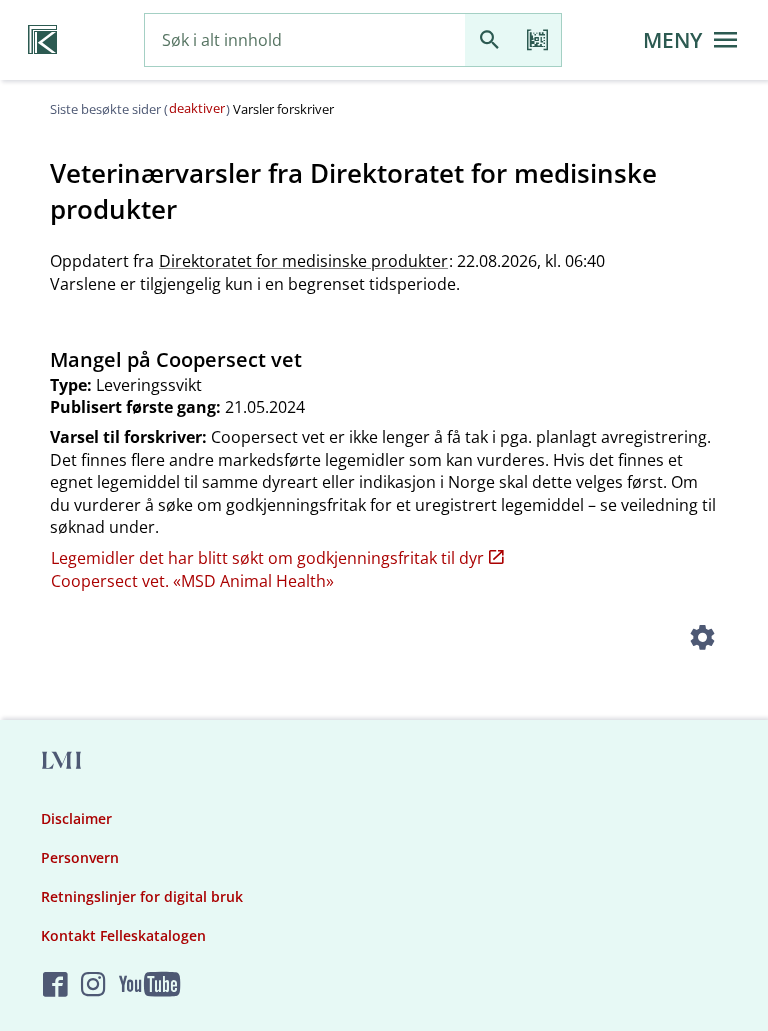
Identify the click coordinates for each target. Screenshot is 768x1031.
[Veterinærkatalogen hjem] (42, 40)
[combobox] (305, 40)
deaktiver (197, 108)
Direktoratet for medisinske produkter (303, 261)
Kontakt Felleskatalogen (123, 935)
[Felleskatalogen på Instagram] (93, 985)
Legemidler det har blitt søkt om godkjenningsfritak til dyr (267, 558)
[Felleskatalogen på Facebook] (55, 985)
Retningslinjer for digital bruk (142, 896)
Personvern (80, 857)
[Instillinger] (702, 640)
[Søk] (489, 40)
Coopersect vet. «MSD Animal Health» (192, 581)
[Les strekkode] (537, 40)
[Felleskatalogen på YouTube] (149, 985)
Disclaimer (76, 818)
